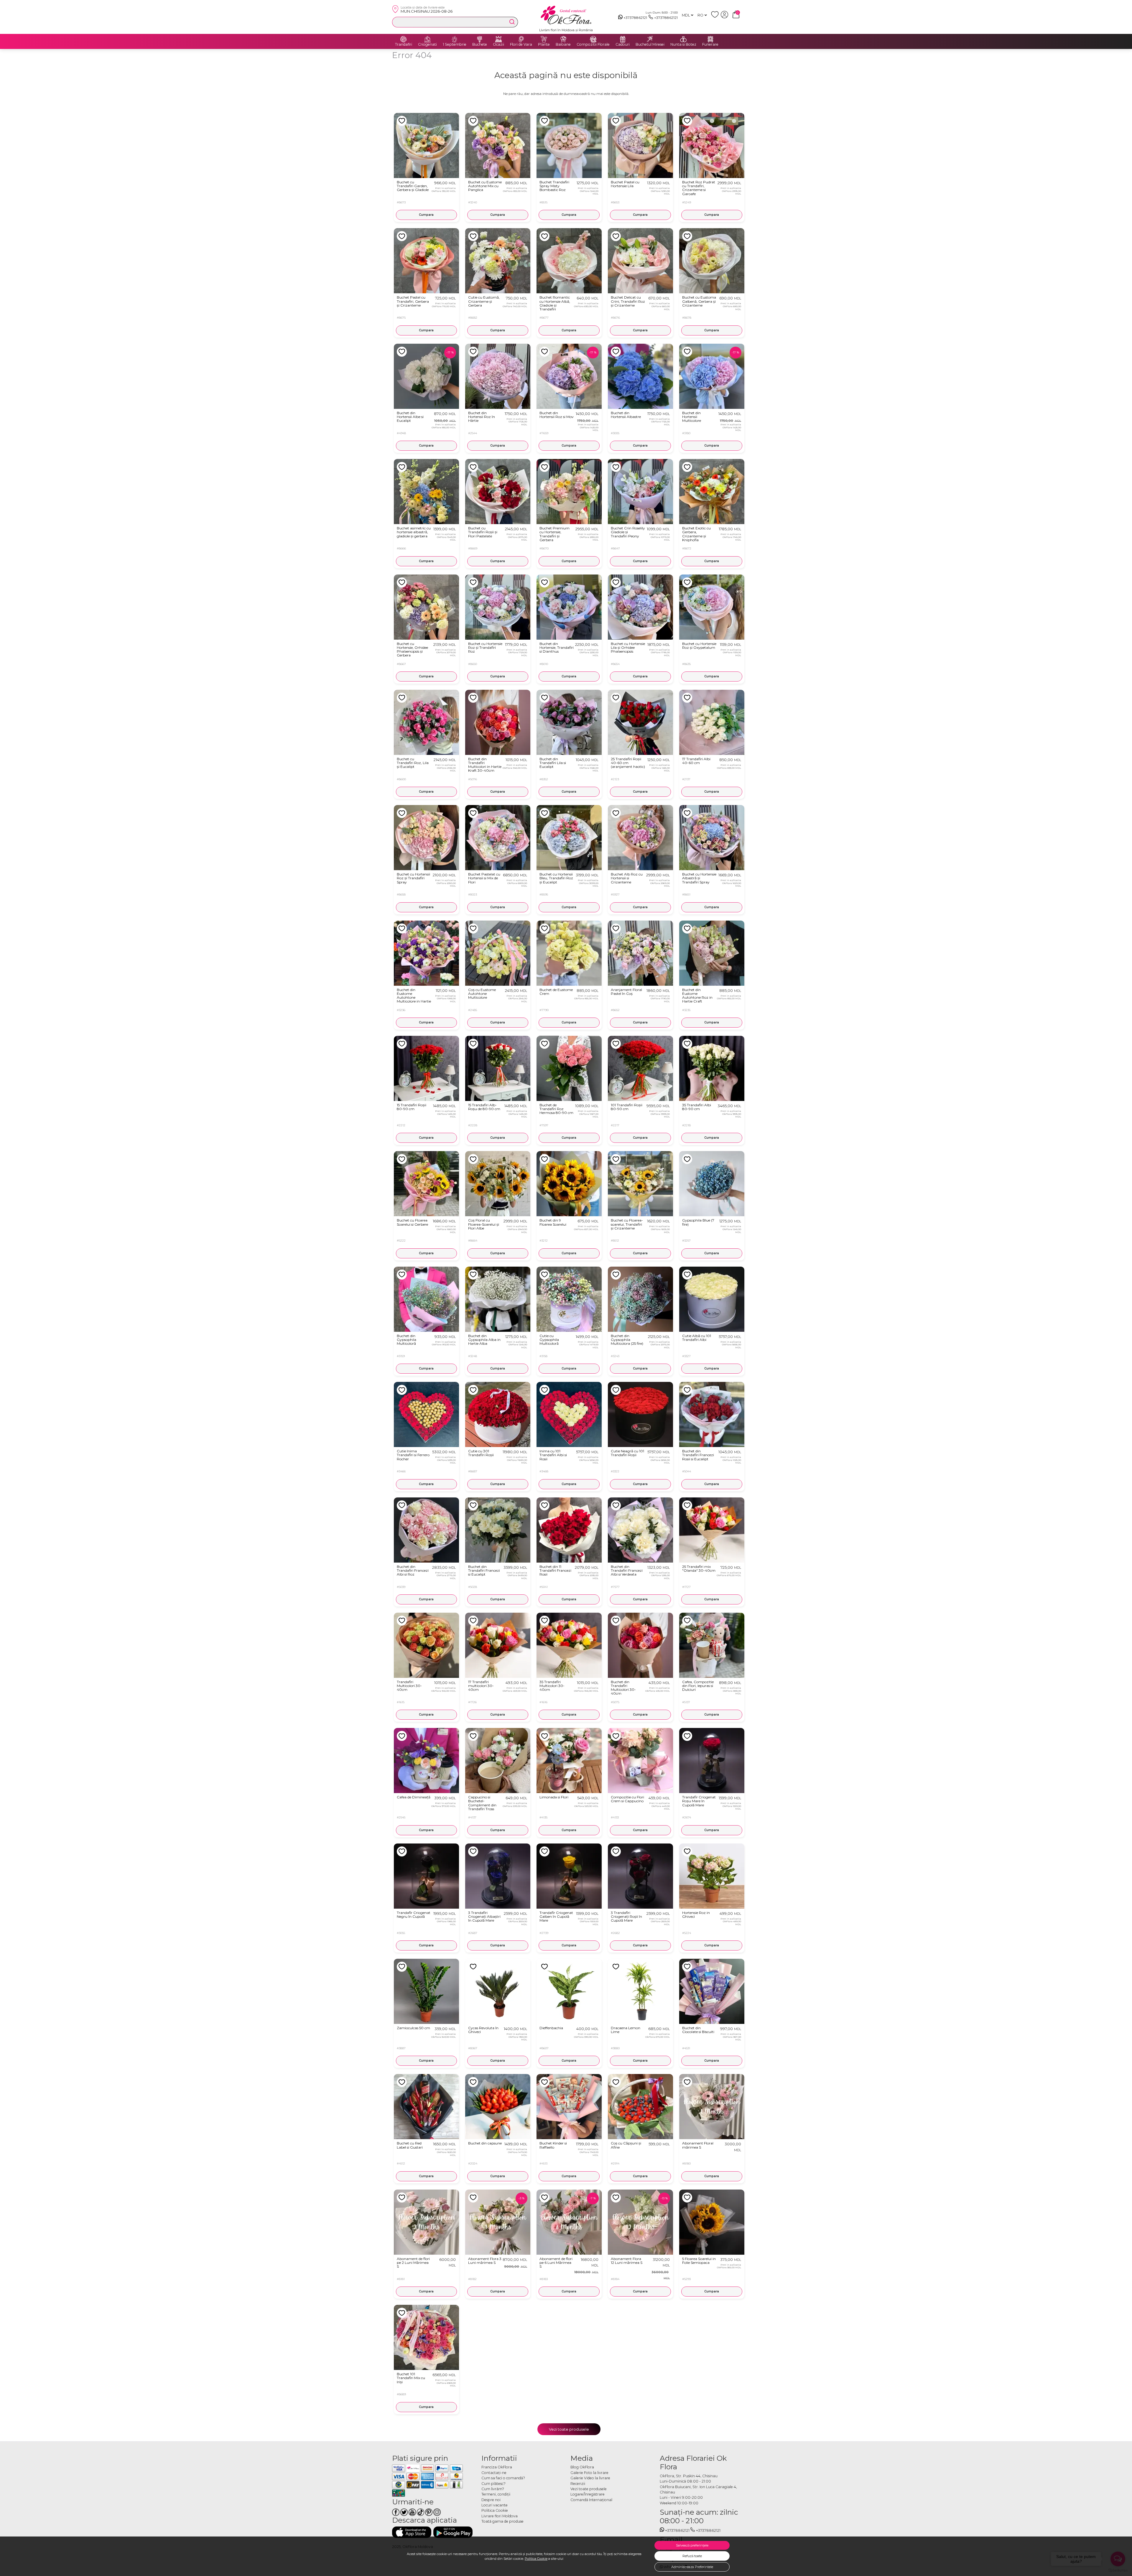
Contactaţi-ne (494, 2473)
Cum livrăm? (493, 2489)
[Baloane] (563, 39)
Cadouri (623, 45)
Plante (544, 45)
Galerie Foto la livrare (589, 2473)
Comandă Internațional (591, 2500)
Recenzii (578, 2484)
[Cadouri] (623, 39)
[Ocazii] (498, 39)
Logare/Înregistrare (588, 2494)
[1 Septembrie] (455, 39)
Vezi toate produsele (569, 2429)
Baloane (563, 45)
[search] (512, 22)
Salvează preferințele (692, 2545)
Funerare (710, 45)
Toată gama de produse (502, 2521)
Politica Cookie (536, 2559)
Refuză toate (692, 2556)
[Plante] (544, 39)
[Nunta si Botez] (683, 39)
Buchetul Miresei (650, 45)
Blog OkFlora (582, 2467)
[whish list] (716, 17)
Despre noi (491, 2500)
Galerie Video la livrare (590, 2478)
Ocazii (498, 45)
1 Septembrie (455, 45)
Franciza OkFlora (497, 2467)
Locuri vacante (495, 2505)
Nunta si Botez (683, 45)
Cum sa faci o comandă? (503, 2478)
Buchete (480, 45)
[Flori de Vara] (521, 39)
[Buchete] (480, 39)
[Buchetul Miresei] (650, 39)
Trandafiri (404, 45)
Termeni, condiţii (496, 2494)
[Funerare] (710, 39)
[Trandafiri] (404, 39)
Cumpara (426, 215)
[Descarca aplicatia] (412, 2532)
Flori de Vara (521, 45)
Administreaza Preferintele (692, 2567)
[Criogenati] (427, 39)
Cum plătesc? (493, 2484)
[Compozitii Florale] (593, 39)
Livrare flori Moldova (500, 2516)
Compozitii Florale (593, 45)
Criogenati (427, 45)
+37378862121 (635, 18)
